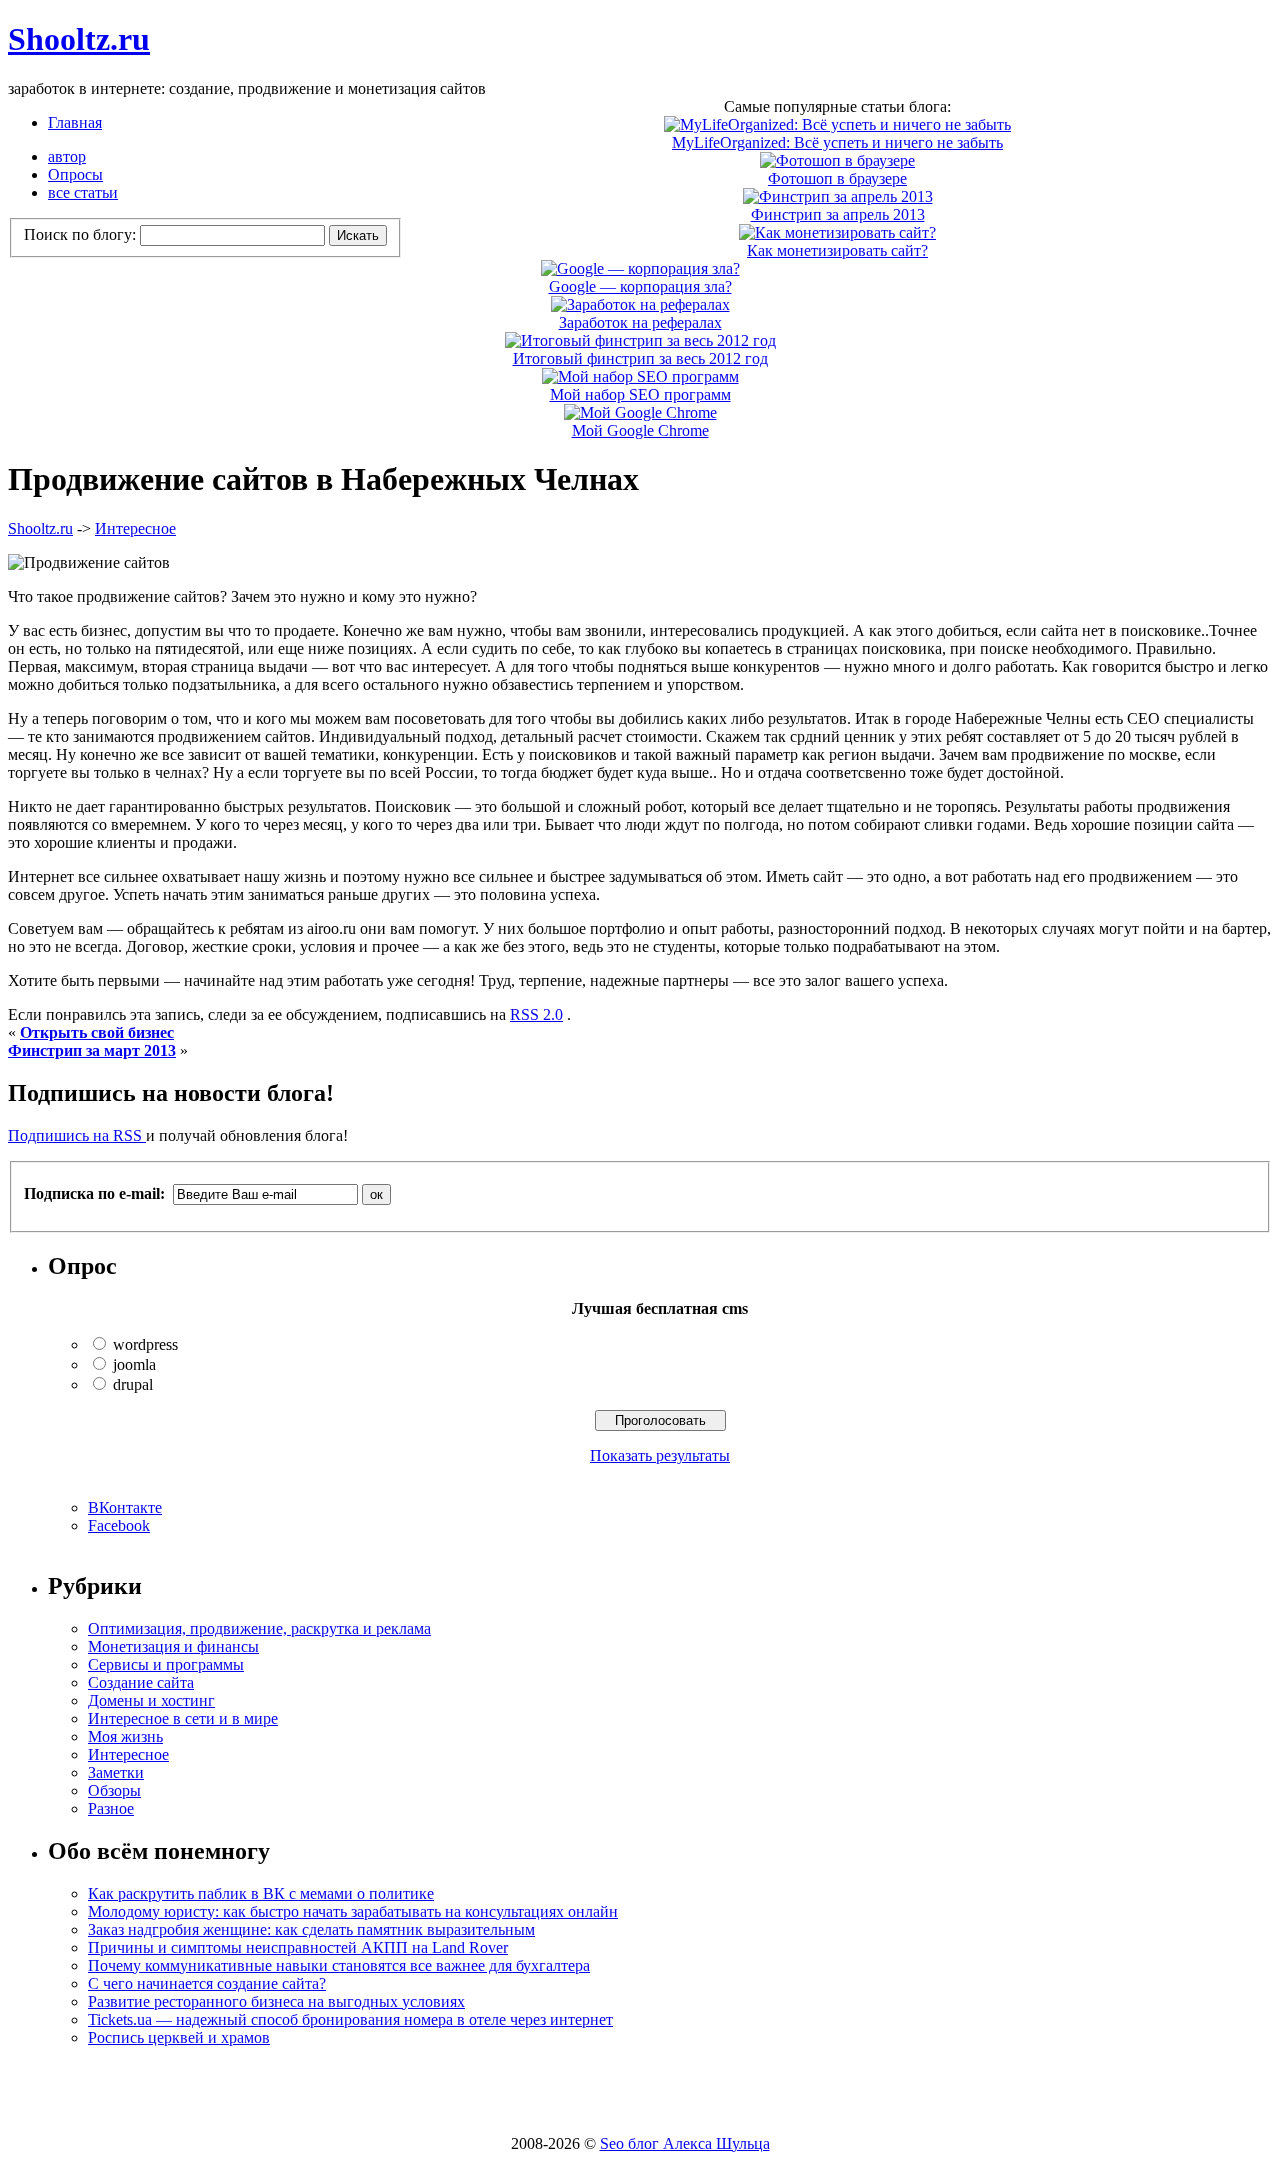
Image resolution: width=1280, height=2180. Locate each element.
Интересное (135, 528)
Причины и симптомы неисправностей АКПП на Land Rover (298, 1947)
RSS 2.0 (536, 1014)
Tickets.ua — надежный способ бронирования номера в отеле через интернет (350, 2019)
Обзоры (114, 1790)
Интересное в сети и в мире (183, 1718)
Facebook (119, 1525)
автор (67, 156)
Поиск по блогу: (82, 234)
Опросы (75, 174)
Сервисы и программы (166, 1664)
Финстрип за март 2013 (92, 1050)
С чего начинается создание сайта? (207, 1983)
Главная (75, 122)
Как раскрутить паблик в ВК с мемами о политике (261, 1893)
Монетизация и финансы (173, 1646)
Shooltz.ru (79, 39)
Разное (111, 1808)
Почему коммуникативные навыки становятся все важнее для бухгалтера (339, 1965)
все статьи (83, 192)
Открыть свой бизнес (97, 1032)
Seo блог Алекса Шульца (685, 2143)
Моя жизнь (125, 1736)
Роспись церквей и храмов (179, 2037)
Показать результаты (660, 1455)
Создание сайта (141, 1682)
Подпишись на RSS (77, 1135)
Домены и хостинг (151, 1700)
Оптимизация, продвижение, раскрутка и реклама (259, 1628)
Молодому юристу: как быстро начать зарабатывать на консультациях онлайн (353, 1911)
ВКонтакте (125, 1507)
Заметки (116, 1772)
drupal (133, 1384)
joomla (134, 1364)
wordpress (145, 1344)
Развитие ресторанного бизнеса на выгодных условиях (276, 2001)
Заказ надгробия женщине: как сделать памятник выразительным (311, 1929)
